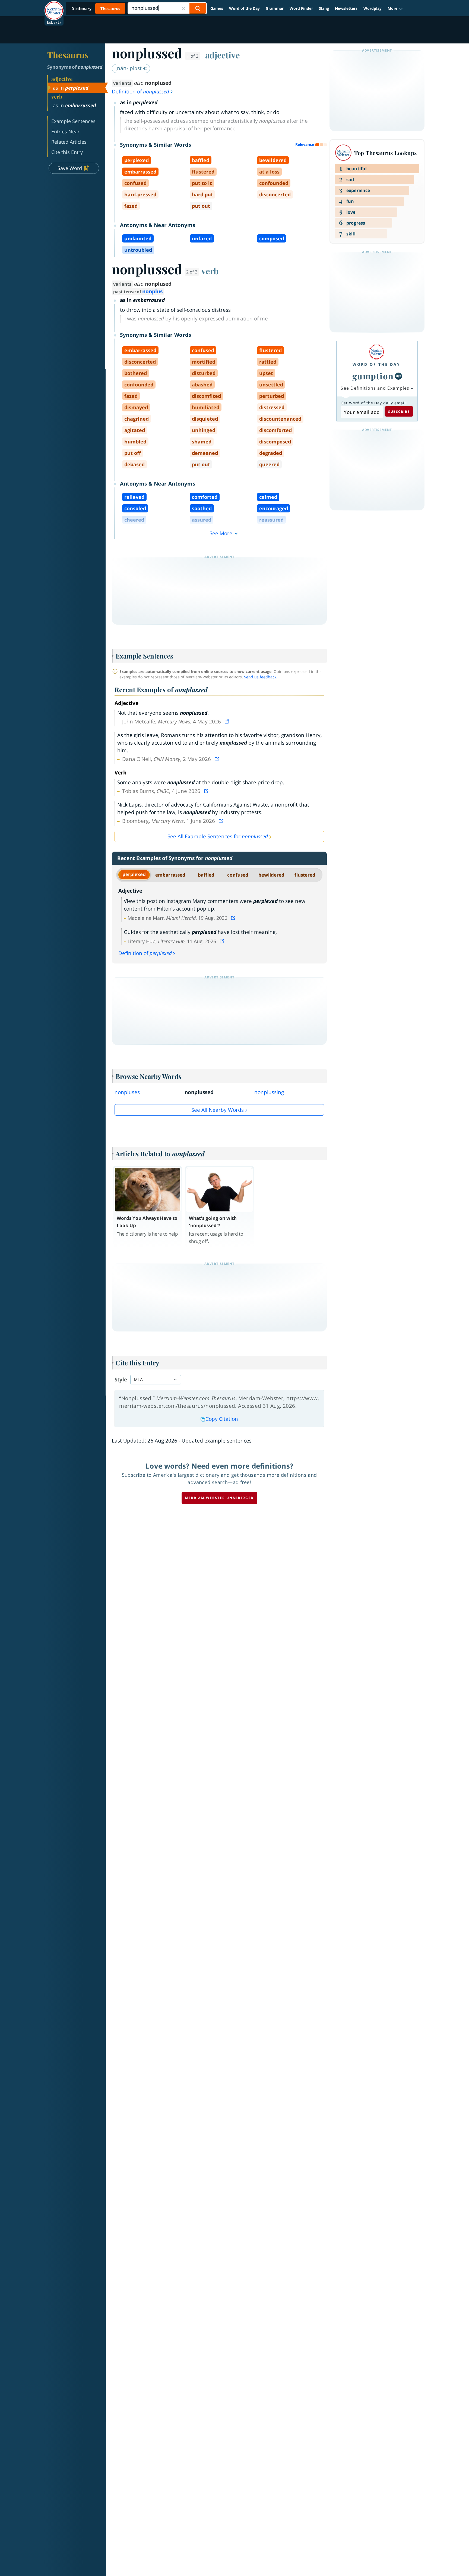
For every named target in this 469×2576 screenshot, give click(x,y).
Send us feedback (260, 677)
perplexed (134, 874)
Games (217, 8)
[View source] (227, 722)
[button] (395, 8)
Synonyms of (75, 67)
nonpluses (127, 1092)
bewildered (271, 875)
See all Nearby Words (218, 1110)
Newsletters (346, 8)
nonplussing (269, 1092)
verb (210, 271)
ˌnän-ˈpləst (129, 68)
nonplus (152, 291)
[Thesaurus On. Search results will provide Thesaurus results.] (96, 9)
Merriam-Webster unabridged (219, 1498)
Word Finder (301, 8)
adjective (223, 55)
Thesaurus (68, 55)
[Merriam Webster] (376, 352)
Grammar (275, 8)
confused (238, 875)
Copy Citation (222, 1419)
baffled (206, 875)
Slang (324, 8)
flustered (305, 875)
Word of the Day (244, 8)
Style (121, 1380)
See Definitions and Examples (375, 388)
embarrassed (170, 875)
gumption (373, 376)
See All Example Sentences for (218, 836)
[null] (398, 376)
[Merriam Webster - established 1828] (54, 7)
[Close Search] (183, 8)
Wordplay (373, 8)
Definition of (140, 92)
